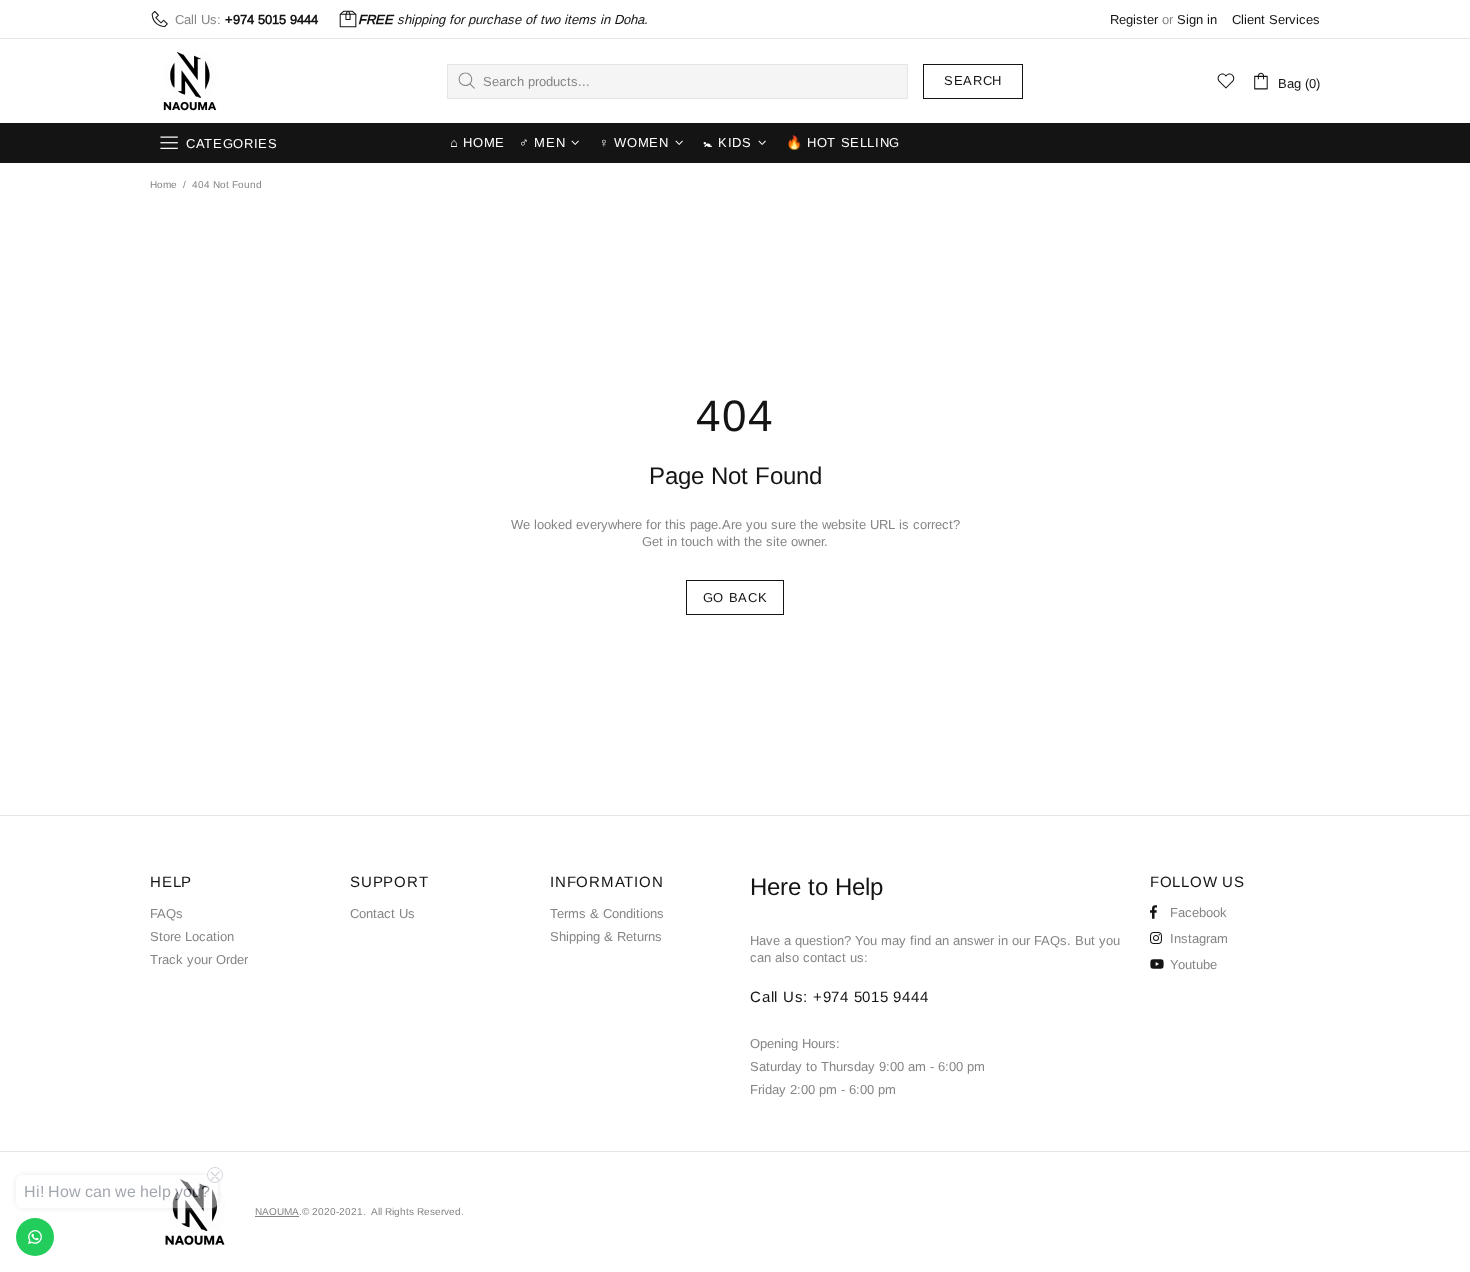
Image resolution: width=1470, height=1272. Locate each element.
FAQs (166, 913)
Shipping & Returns (606, 936)
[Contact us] (35, 1237)
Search (973, 80)
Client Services (1276, 19)
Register (1134, 19)
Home (163, 184)
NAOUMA (190, 81)
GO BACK (735, 597)
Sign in (1197, 19)
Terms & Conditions (607, 913)
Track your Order (199, 959)
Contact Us (382, 913)
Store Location (192, 936)
